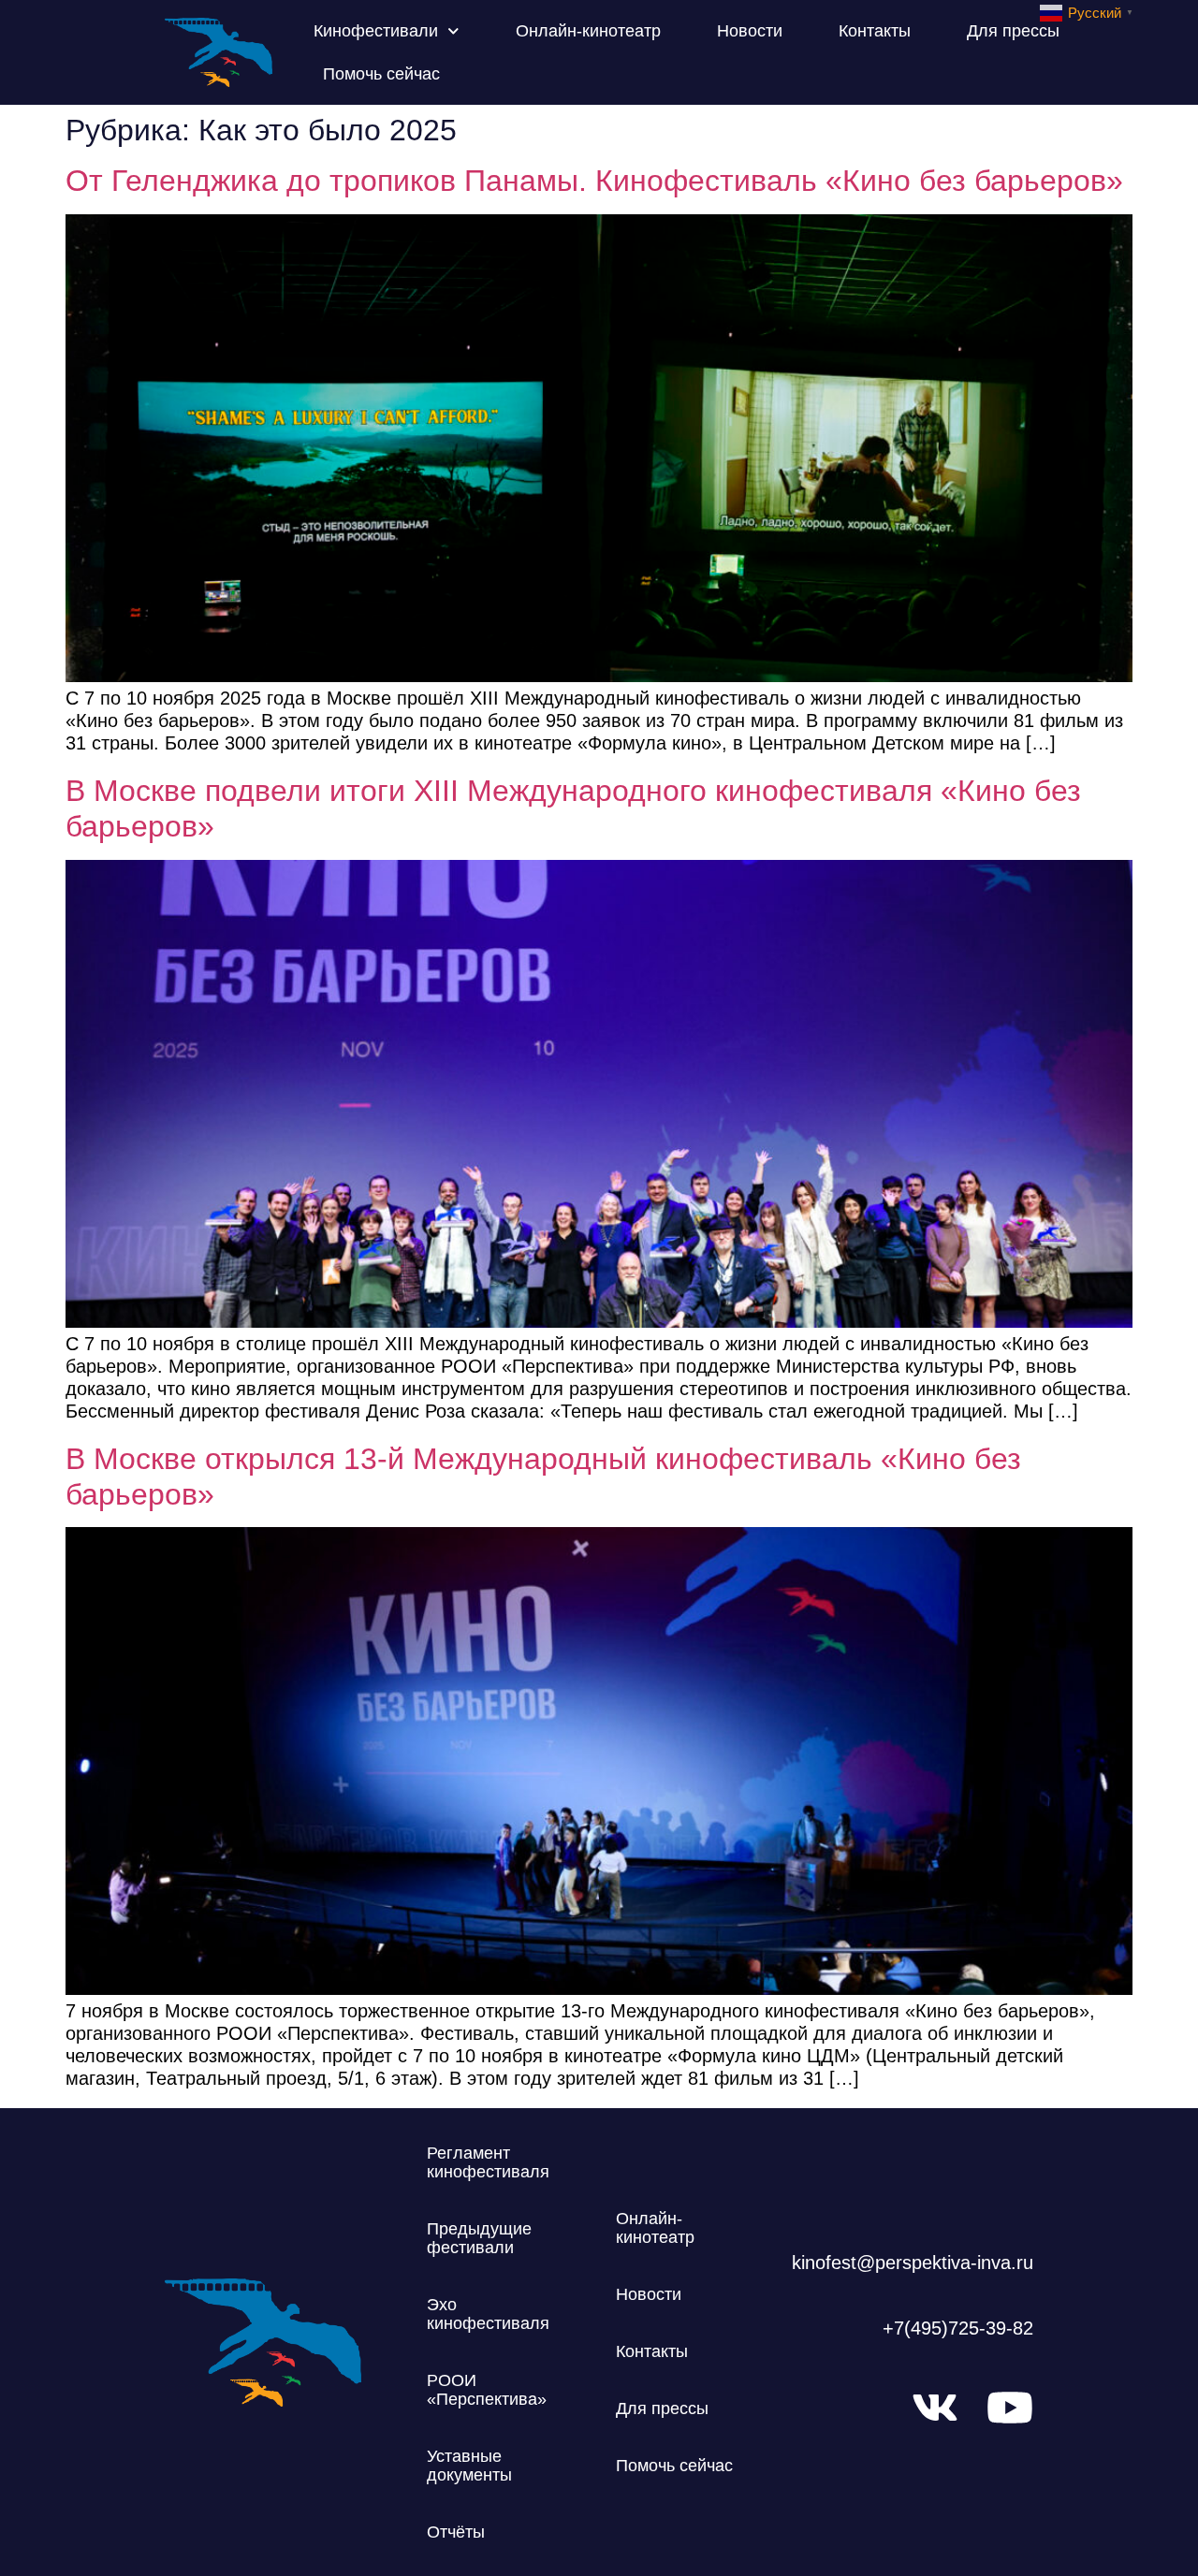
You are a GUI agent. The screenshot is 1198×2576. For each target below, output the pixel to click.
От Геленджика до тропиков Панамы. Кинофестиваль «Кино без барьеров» (594, 181)
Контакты (875, 31)
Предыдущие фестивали (479, 2238)
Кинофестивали (376, 31)
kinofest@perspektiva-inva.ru (913, 2263)
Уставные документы (469, 2466)
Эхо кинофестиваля (488, 2314)
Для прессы (1013, 31)
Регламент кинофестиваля (488, 2162)
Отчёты (456, 2532)
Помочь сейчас (381, 74)
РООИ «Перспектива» (487, 2390)
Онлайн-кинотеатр (588, 31)
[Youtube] (1010, 2408)
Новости (750, 31)
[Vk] (935, 2408)
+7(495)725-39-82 (958, 2328)
